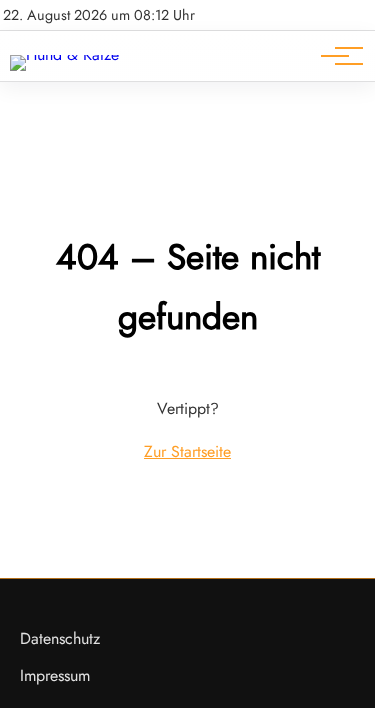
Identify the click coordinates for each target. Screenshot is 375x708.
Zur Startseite (187, 451)
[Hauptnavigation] (335, 56)
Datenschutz (60, 638)
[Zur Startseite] (64, 54)
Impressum (55, 675)
